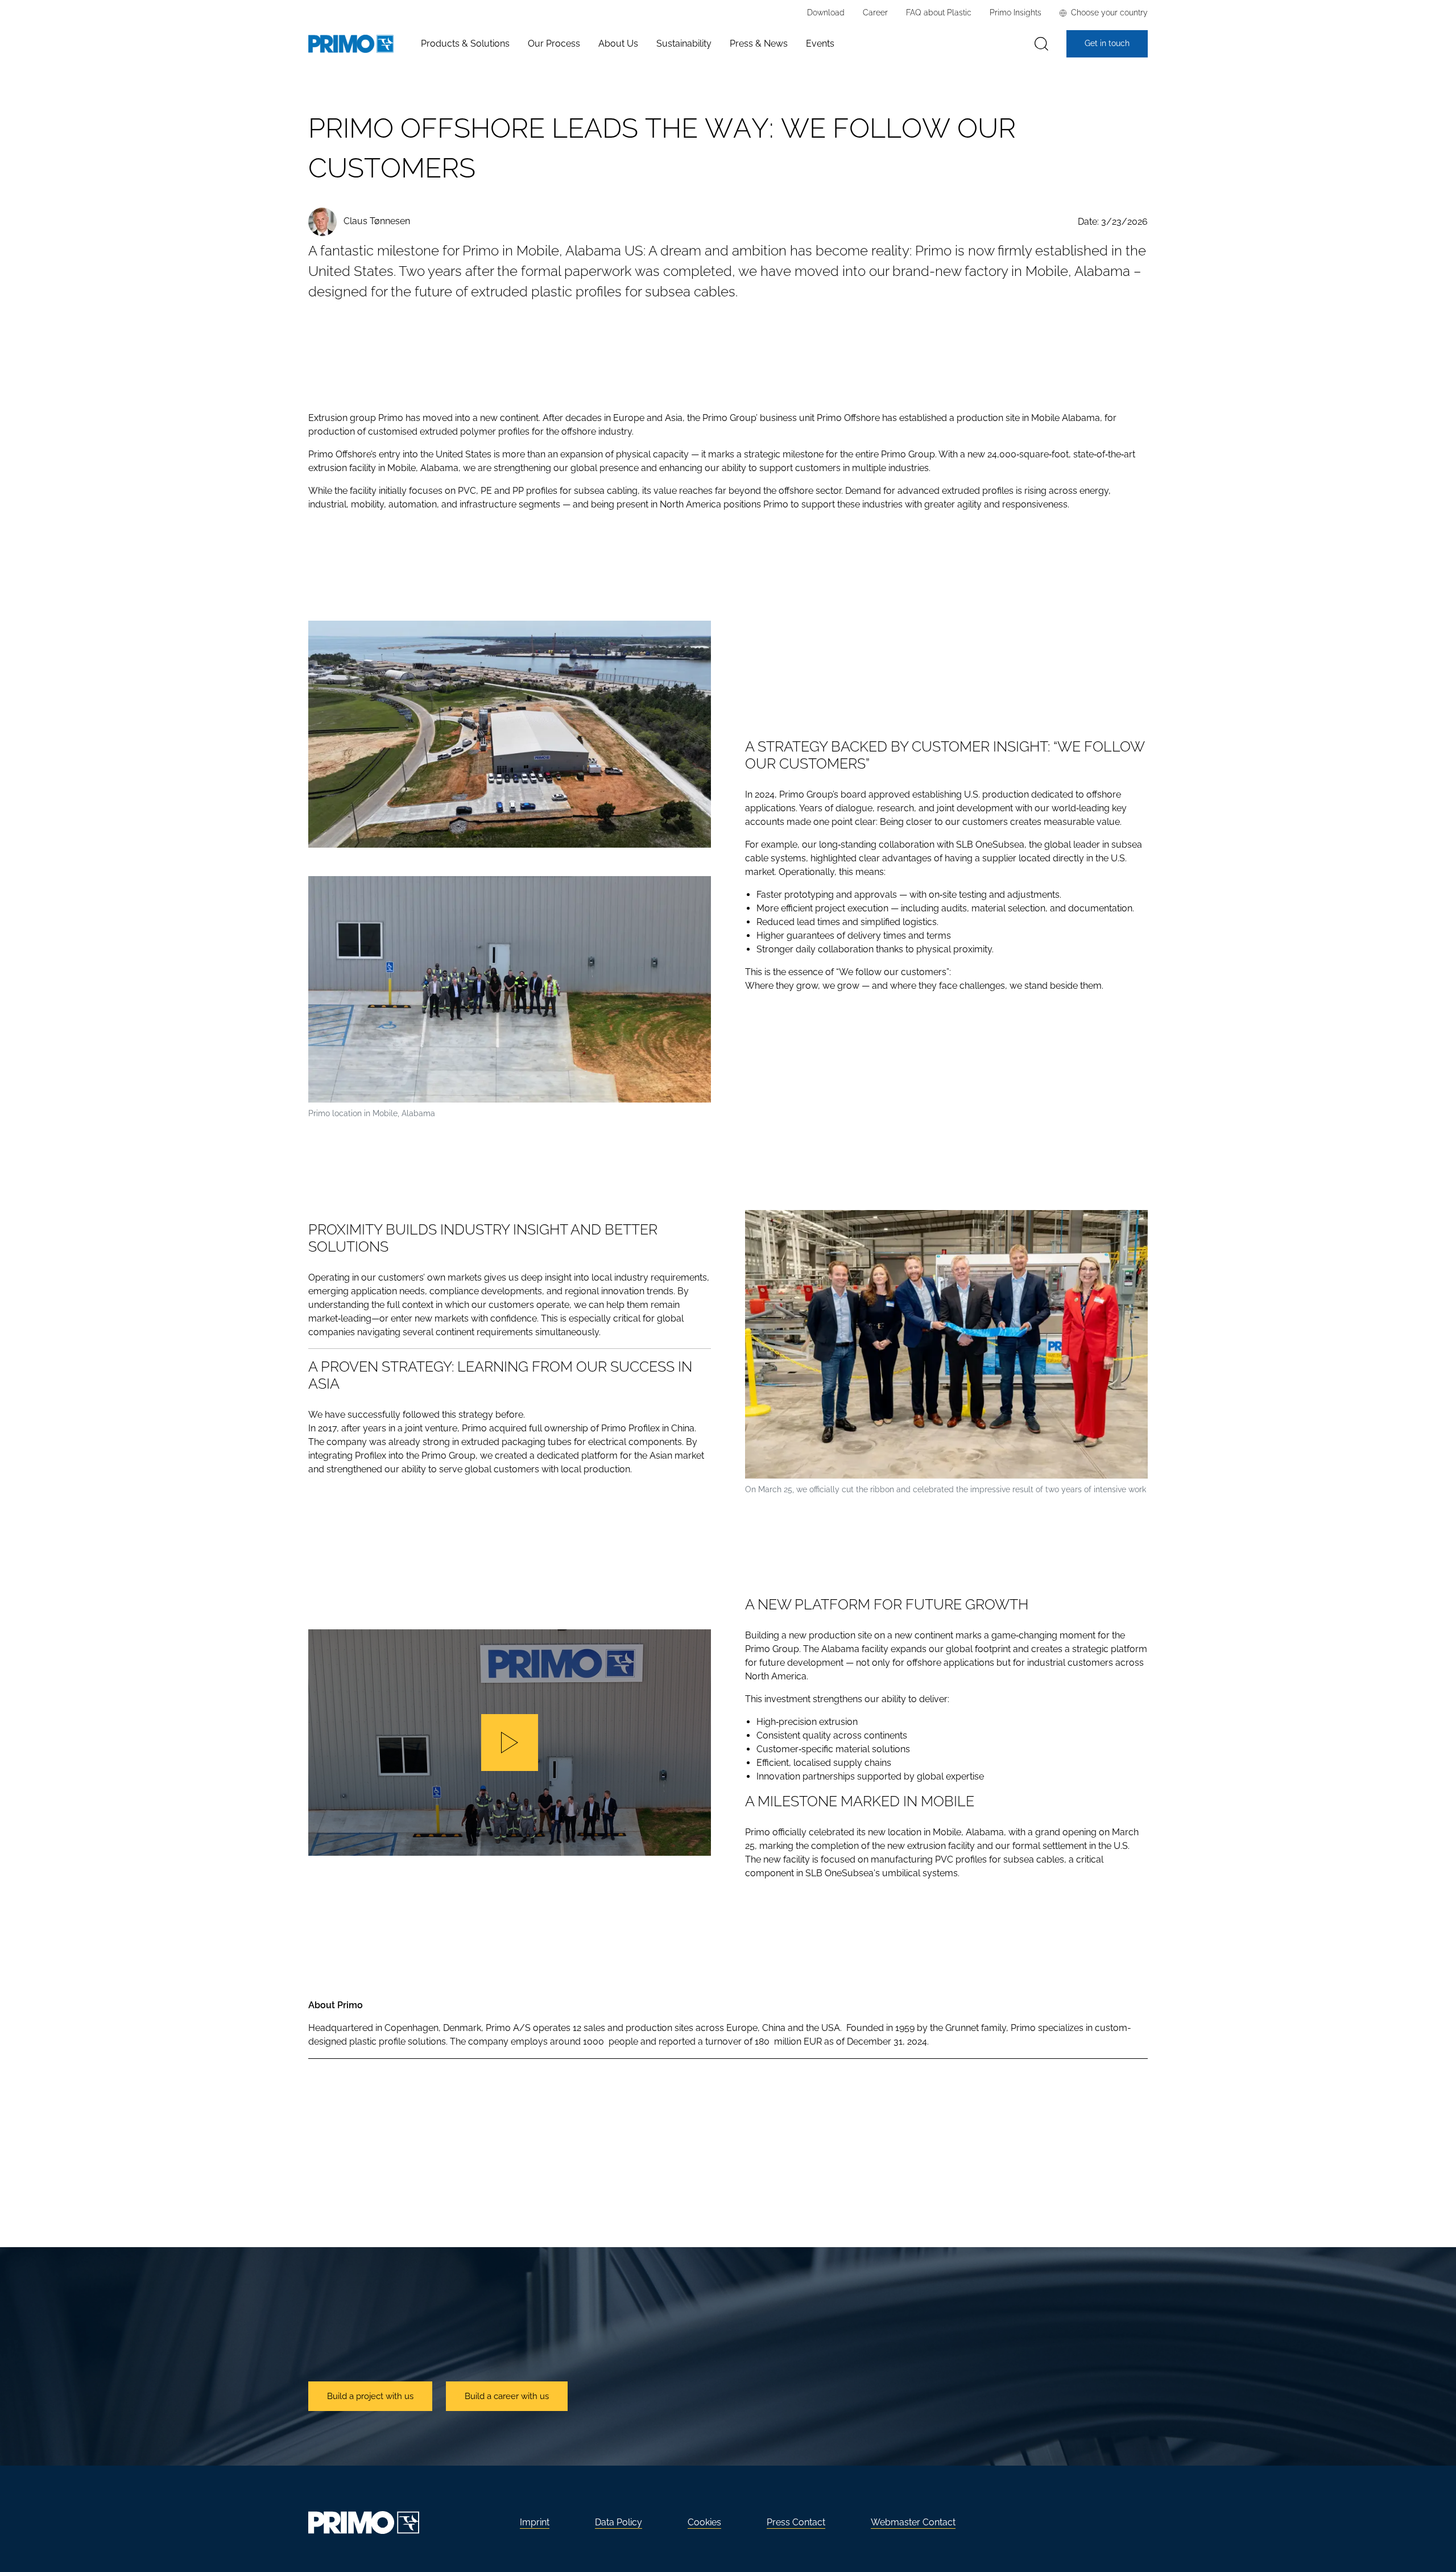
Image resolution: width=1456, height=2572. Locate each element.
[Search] (1041, 44)
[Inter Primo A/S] (351, 44)
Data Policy (619, 2522)
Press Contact (796, 2522)
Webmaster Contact (913, 2522)
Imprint (535, 2522)
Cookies (704, 2522)
